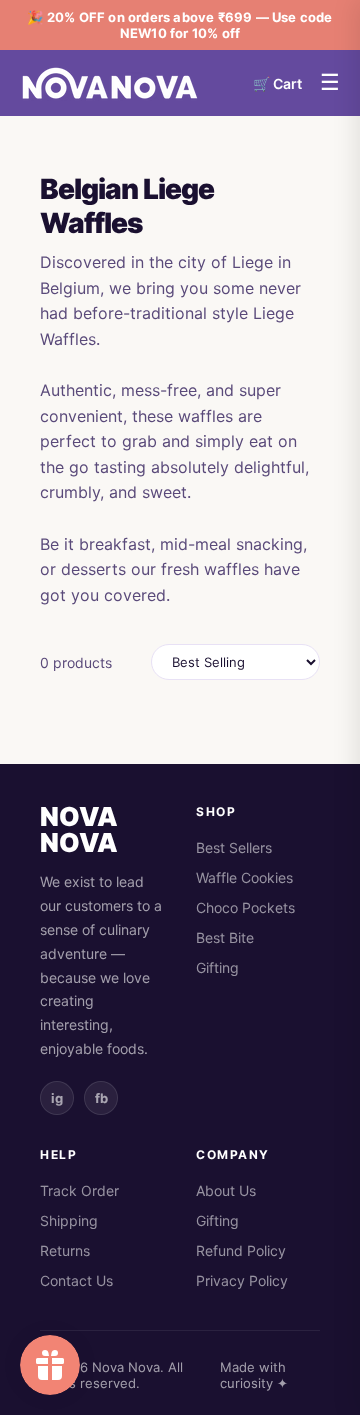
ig (57, 1098)
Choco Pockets (245, 907)
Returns (65, 1250)
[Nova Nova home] (110, 83)
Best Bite (225, 937)
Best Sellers (234, 847)
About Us (226, 1190)
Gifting (217, 967)
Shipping (69, 1220)
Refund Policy (241, 1250)
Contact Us (76, 1280)
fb (101, 1098)
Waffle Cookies (244, 877)
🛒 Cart (277, 83)
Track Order (79, 1190)
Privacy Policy (242, 1280)
